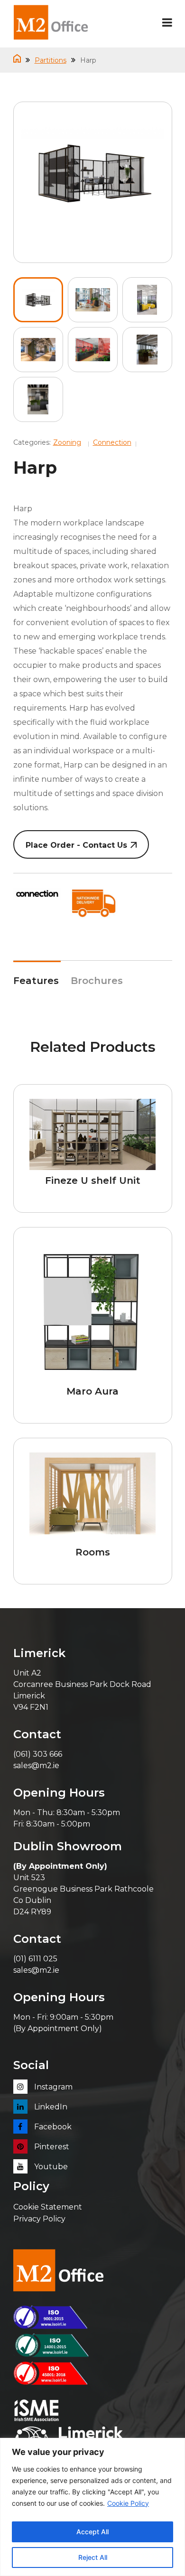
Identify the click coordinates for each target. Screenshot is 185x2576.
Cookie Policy (128, 2503)
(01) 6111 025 (35, 1959)
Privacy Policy (39, 2219)
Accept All (92, 2532)
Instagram (52, 2087)
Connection (112, 442)
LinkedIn (50, 2107)
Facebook (52, 2127)
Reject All (93, 2557)
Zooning (67, 442)
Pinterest (51, 2147)
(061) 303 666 (38, 1754)
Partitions (51, 60)
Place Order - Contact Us (76, 845)
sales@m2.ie (36, 1766)
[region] (92, 2507)
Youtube (50, 2167)
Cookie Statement (48, 2207)
